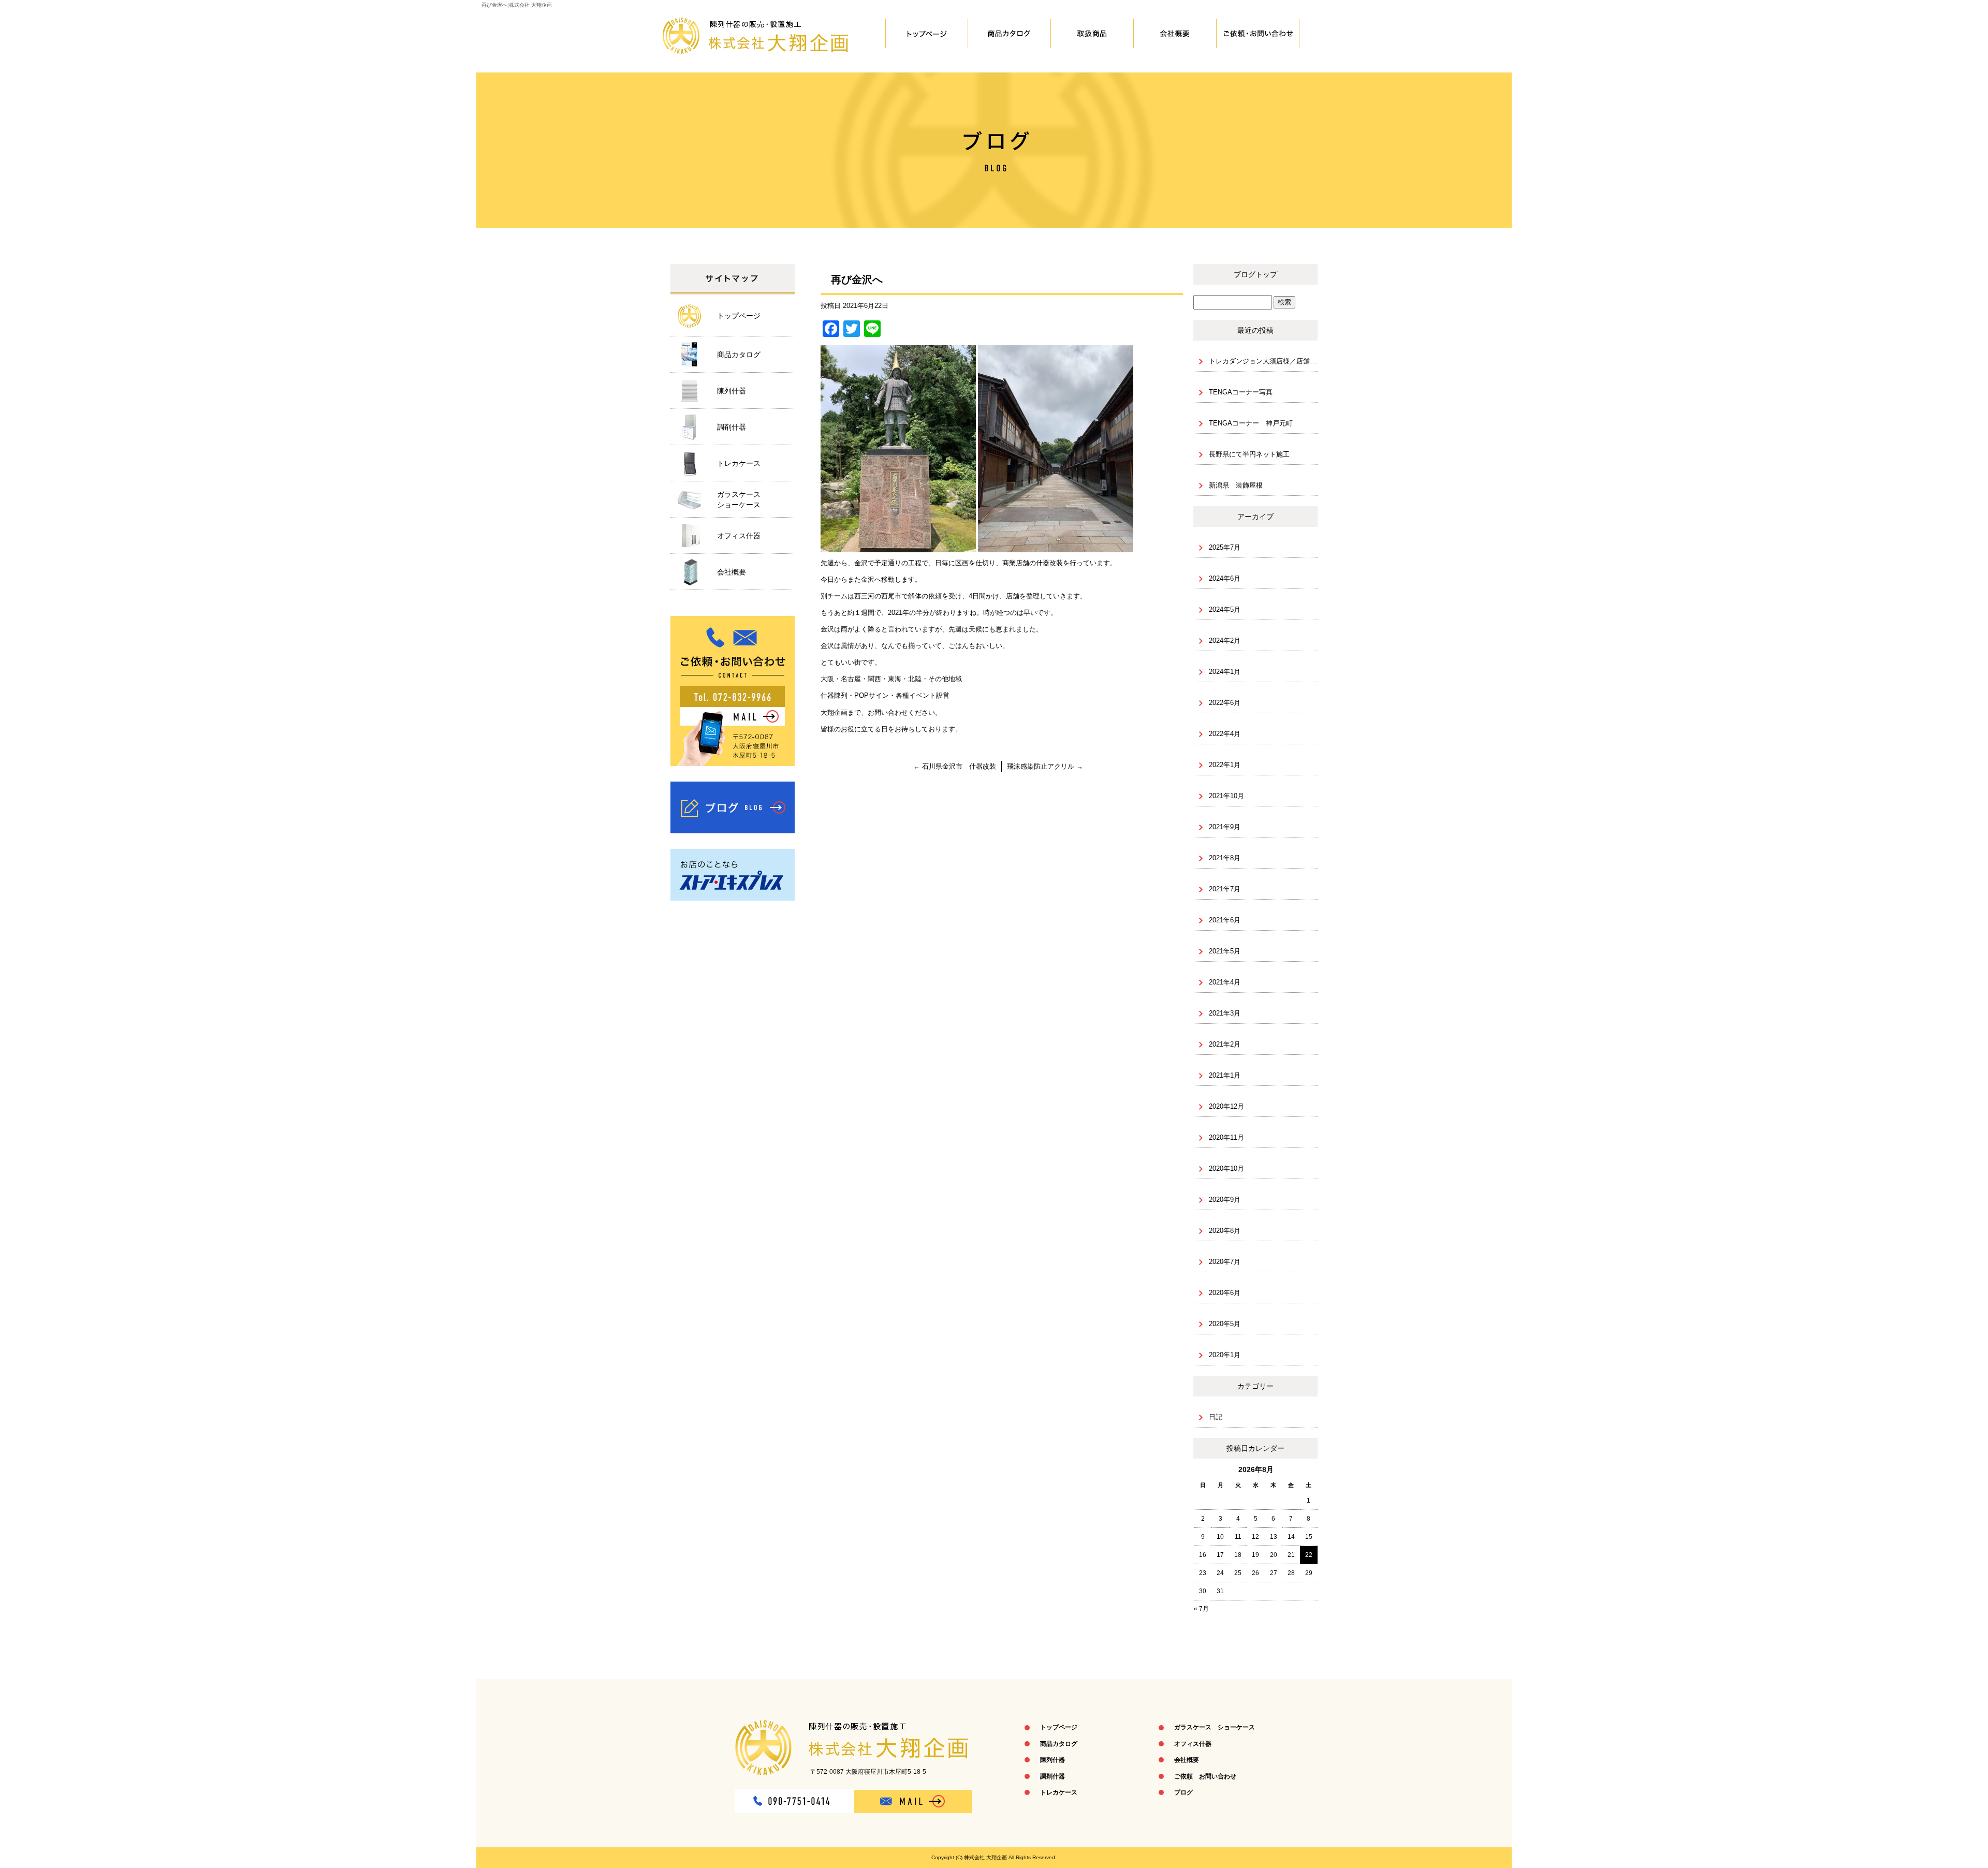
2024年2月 (1225, 641)
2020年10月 (1226, 1168)
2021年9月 (1225, 827)
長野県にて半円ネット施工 (1249, 454)
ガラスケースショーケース (739, 499)
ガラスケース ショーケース (1215, 1727)
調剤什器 (732, 427)
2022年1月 (1225, 765)
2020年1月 (1225, 1355)
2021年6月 (1225, 920)
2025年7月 (1225, 547)
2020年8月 (1225, 1231)
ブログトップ (1255, 274)
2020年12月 (1226, 1106)
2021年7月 (1225, 889)
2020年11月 (1226, 1137)
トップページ (927, 34)
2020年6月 (1225, 1293)
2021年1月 (1225, 1075)
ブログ (733, 807)
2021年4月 (1225, 982)
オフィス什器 (739, 536)
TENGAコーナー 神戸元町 (1251, 423)
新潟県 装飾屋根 (1236, 485)
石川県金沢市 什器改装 (955, 766)
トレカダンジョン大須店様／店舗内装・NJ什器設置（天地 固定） (1263, 361)
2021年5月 (1225, 951)
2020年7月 (1225, 1262)
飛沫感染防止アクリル (1045, 766)
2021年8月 (1225, 858)
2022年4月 (1225, 734)
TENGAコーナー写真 (1241, 392)
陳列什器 (1092, 34)
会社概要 (1175, 34)
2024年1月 (1225, 672)
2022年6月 (1225, 703)
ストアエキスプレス (733, 875)
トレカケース (739, 463)
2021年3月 (1225, 1013)
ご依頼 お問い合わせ (1258, 34)
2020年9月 (1225, 1200)
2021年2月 (1225, 1044)
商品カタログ (1010, 34)
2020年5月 (1225, 1324)
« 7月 (1201, 1609)
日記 (1216, 1417)
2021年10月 (1226, 796)
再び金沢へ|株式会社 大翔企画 (517, 5)
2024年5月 (1225, 609)
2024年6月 (1225, 578)
